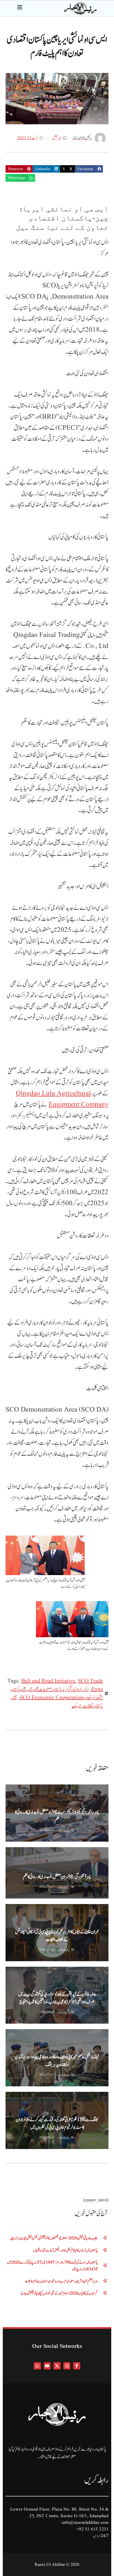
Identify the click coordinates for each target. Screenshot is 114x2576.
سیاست (46, 1909)
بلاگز (11, 1971)
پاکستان (30, 1789)
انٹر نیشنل (57, 138)
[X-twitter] (57, 2366)
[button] (89, 169)
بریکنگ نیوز (13, 1789)
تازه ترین (27, 1852)
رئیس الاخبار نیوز (64, 1830)
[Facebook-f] (77, 2366)
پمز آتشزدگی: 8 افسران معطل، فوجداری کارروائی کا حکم (57, 1877)
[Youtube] (47, 2366)
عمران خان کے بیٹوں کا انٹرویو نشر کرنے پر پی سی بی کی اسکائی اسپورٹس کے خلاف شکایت (57, 1936)
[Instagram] (67, 2366)
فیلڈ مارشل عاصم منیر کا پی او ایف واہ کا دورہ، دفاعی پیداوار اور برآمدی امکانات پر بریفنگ (57, 2061)
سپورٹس (46, 2097)
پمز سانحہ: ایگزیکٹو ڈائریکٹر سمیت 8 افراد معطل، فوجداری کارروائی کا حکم (57, 1816)
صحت (11, 1852)
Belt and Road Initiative (48, 1681)
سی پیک (77, 1706)
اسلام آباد (65, 1852)
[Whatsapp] (37, 2366)
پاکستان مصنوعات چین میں (44, 1689)
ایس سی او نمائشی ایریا (76, 1689)
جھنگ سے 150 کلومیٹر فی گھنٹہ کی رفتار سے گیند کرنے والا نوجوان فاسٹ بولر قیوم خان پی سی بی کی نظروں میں (57, 2124)
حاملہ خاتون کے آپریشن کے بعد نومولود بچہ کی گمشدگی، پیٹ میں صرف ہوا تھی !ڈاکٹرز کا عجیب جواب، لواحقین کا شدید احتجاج (57, 1998)
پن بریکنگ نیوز (46, 1852)
